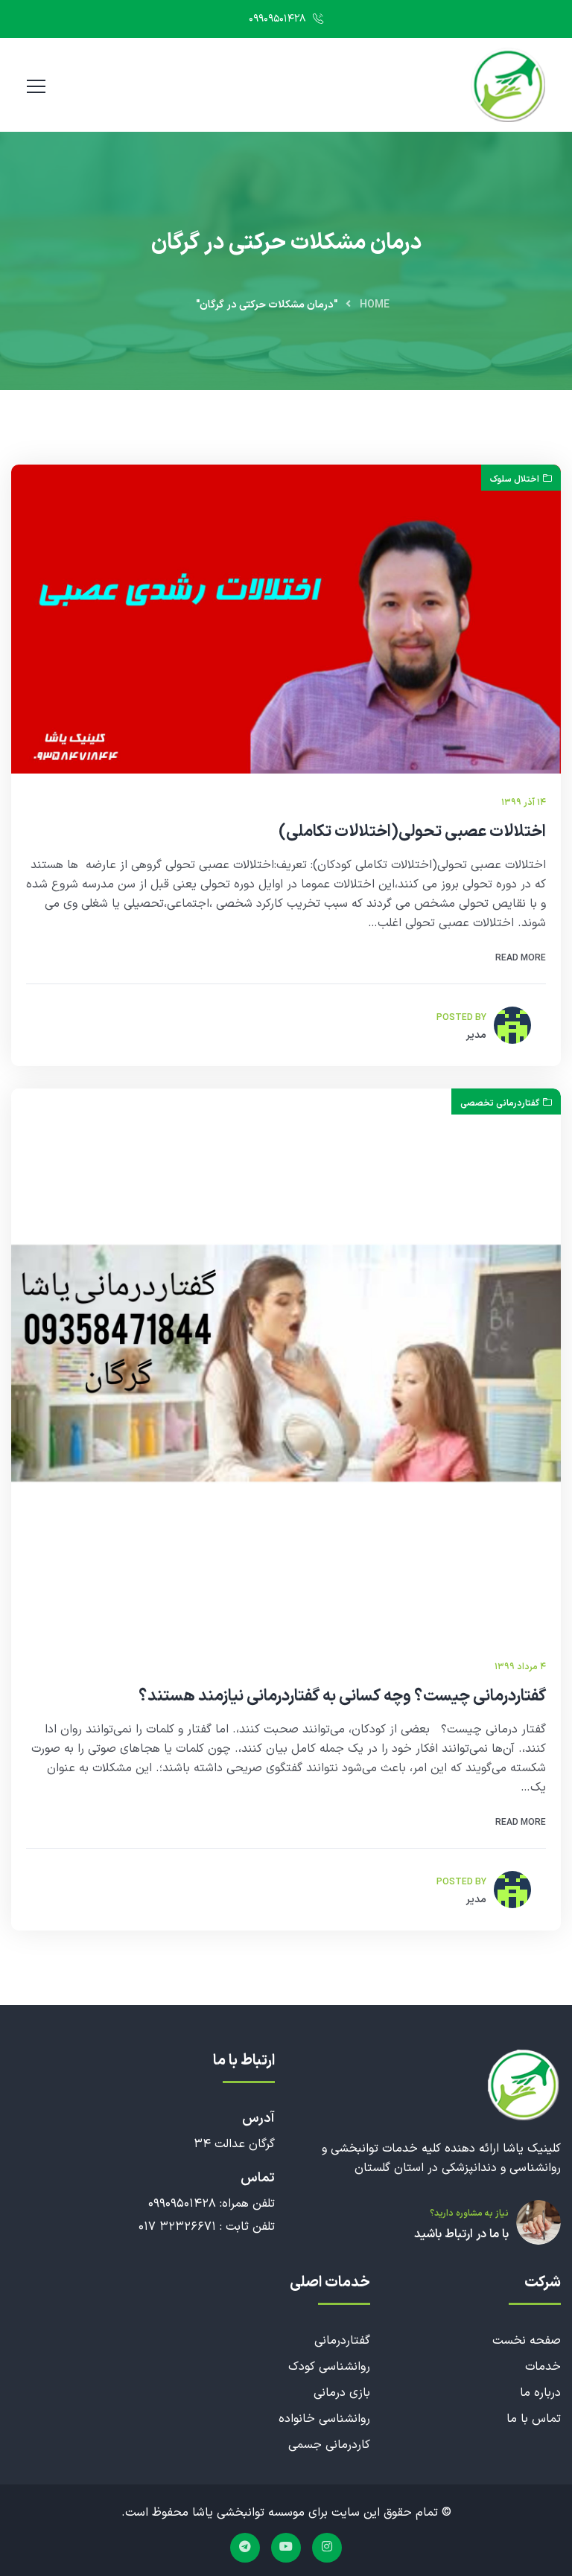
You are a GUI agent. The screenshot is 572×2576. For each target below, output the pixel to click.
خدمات (543, 2367)
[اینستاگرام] (327, 2548)
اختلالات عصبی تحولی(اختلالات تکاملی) (412, 832)
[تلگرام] (245, 2548)
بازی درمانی (342, 2393)
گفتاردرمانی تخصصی (500, 1103)
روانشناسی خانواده (324, 2419)
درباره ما (540, 2393)
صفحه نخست (527, 2341)
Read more (521, 958)
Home (375, 305)
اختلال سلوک (515, 479)
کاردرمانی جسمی (329, 2445)
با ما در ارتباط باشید (461, 2234)
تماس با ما (534, 2419)
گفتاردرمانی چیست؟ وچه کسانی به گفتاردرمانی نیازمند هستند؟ (342, 1697)
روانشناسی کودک (329, 2367)
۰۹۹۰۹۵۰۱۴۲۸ (279, 19)
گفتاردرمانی (342, 2341)
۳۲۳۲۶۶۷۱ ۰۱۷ (177, 2227)
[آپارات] (286, 2548)
